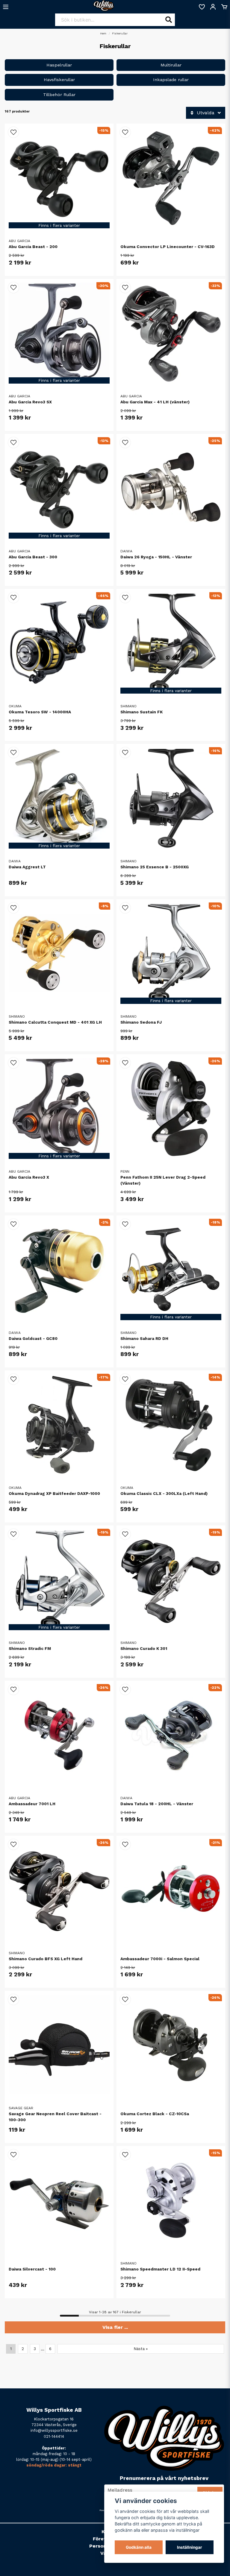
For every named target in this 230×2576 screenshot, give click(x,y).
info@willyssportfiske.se (54, 2430)
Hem (103, 33)
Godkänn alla (139, 2547)
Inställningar (190, 2547)
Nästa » (141, 2349)
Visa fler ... (115, 2327)
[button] (13, 132)
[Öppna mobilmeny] (6, 7)
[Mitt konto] (213, 7)
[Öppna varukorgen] (224, 7)
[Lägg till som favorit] (202, 7)
